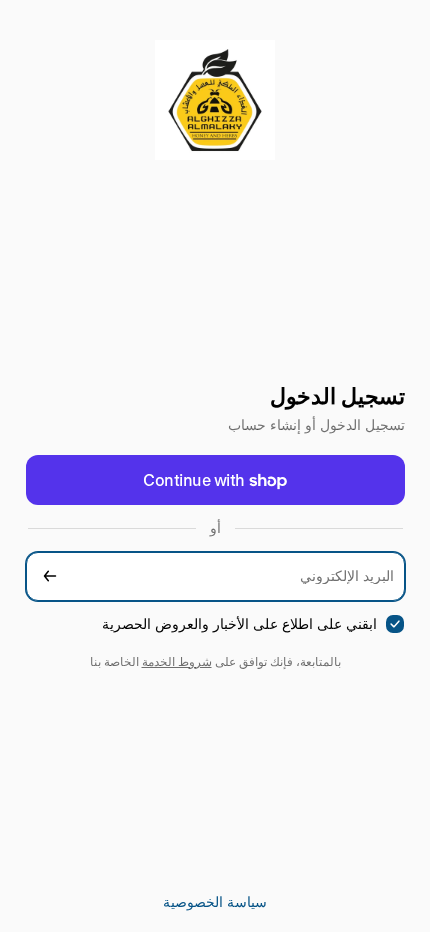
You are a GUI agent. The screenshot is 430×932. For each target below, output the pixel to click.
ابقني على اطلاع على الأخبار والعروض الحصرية (239, 623)
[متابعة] (50, 576)
